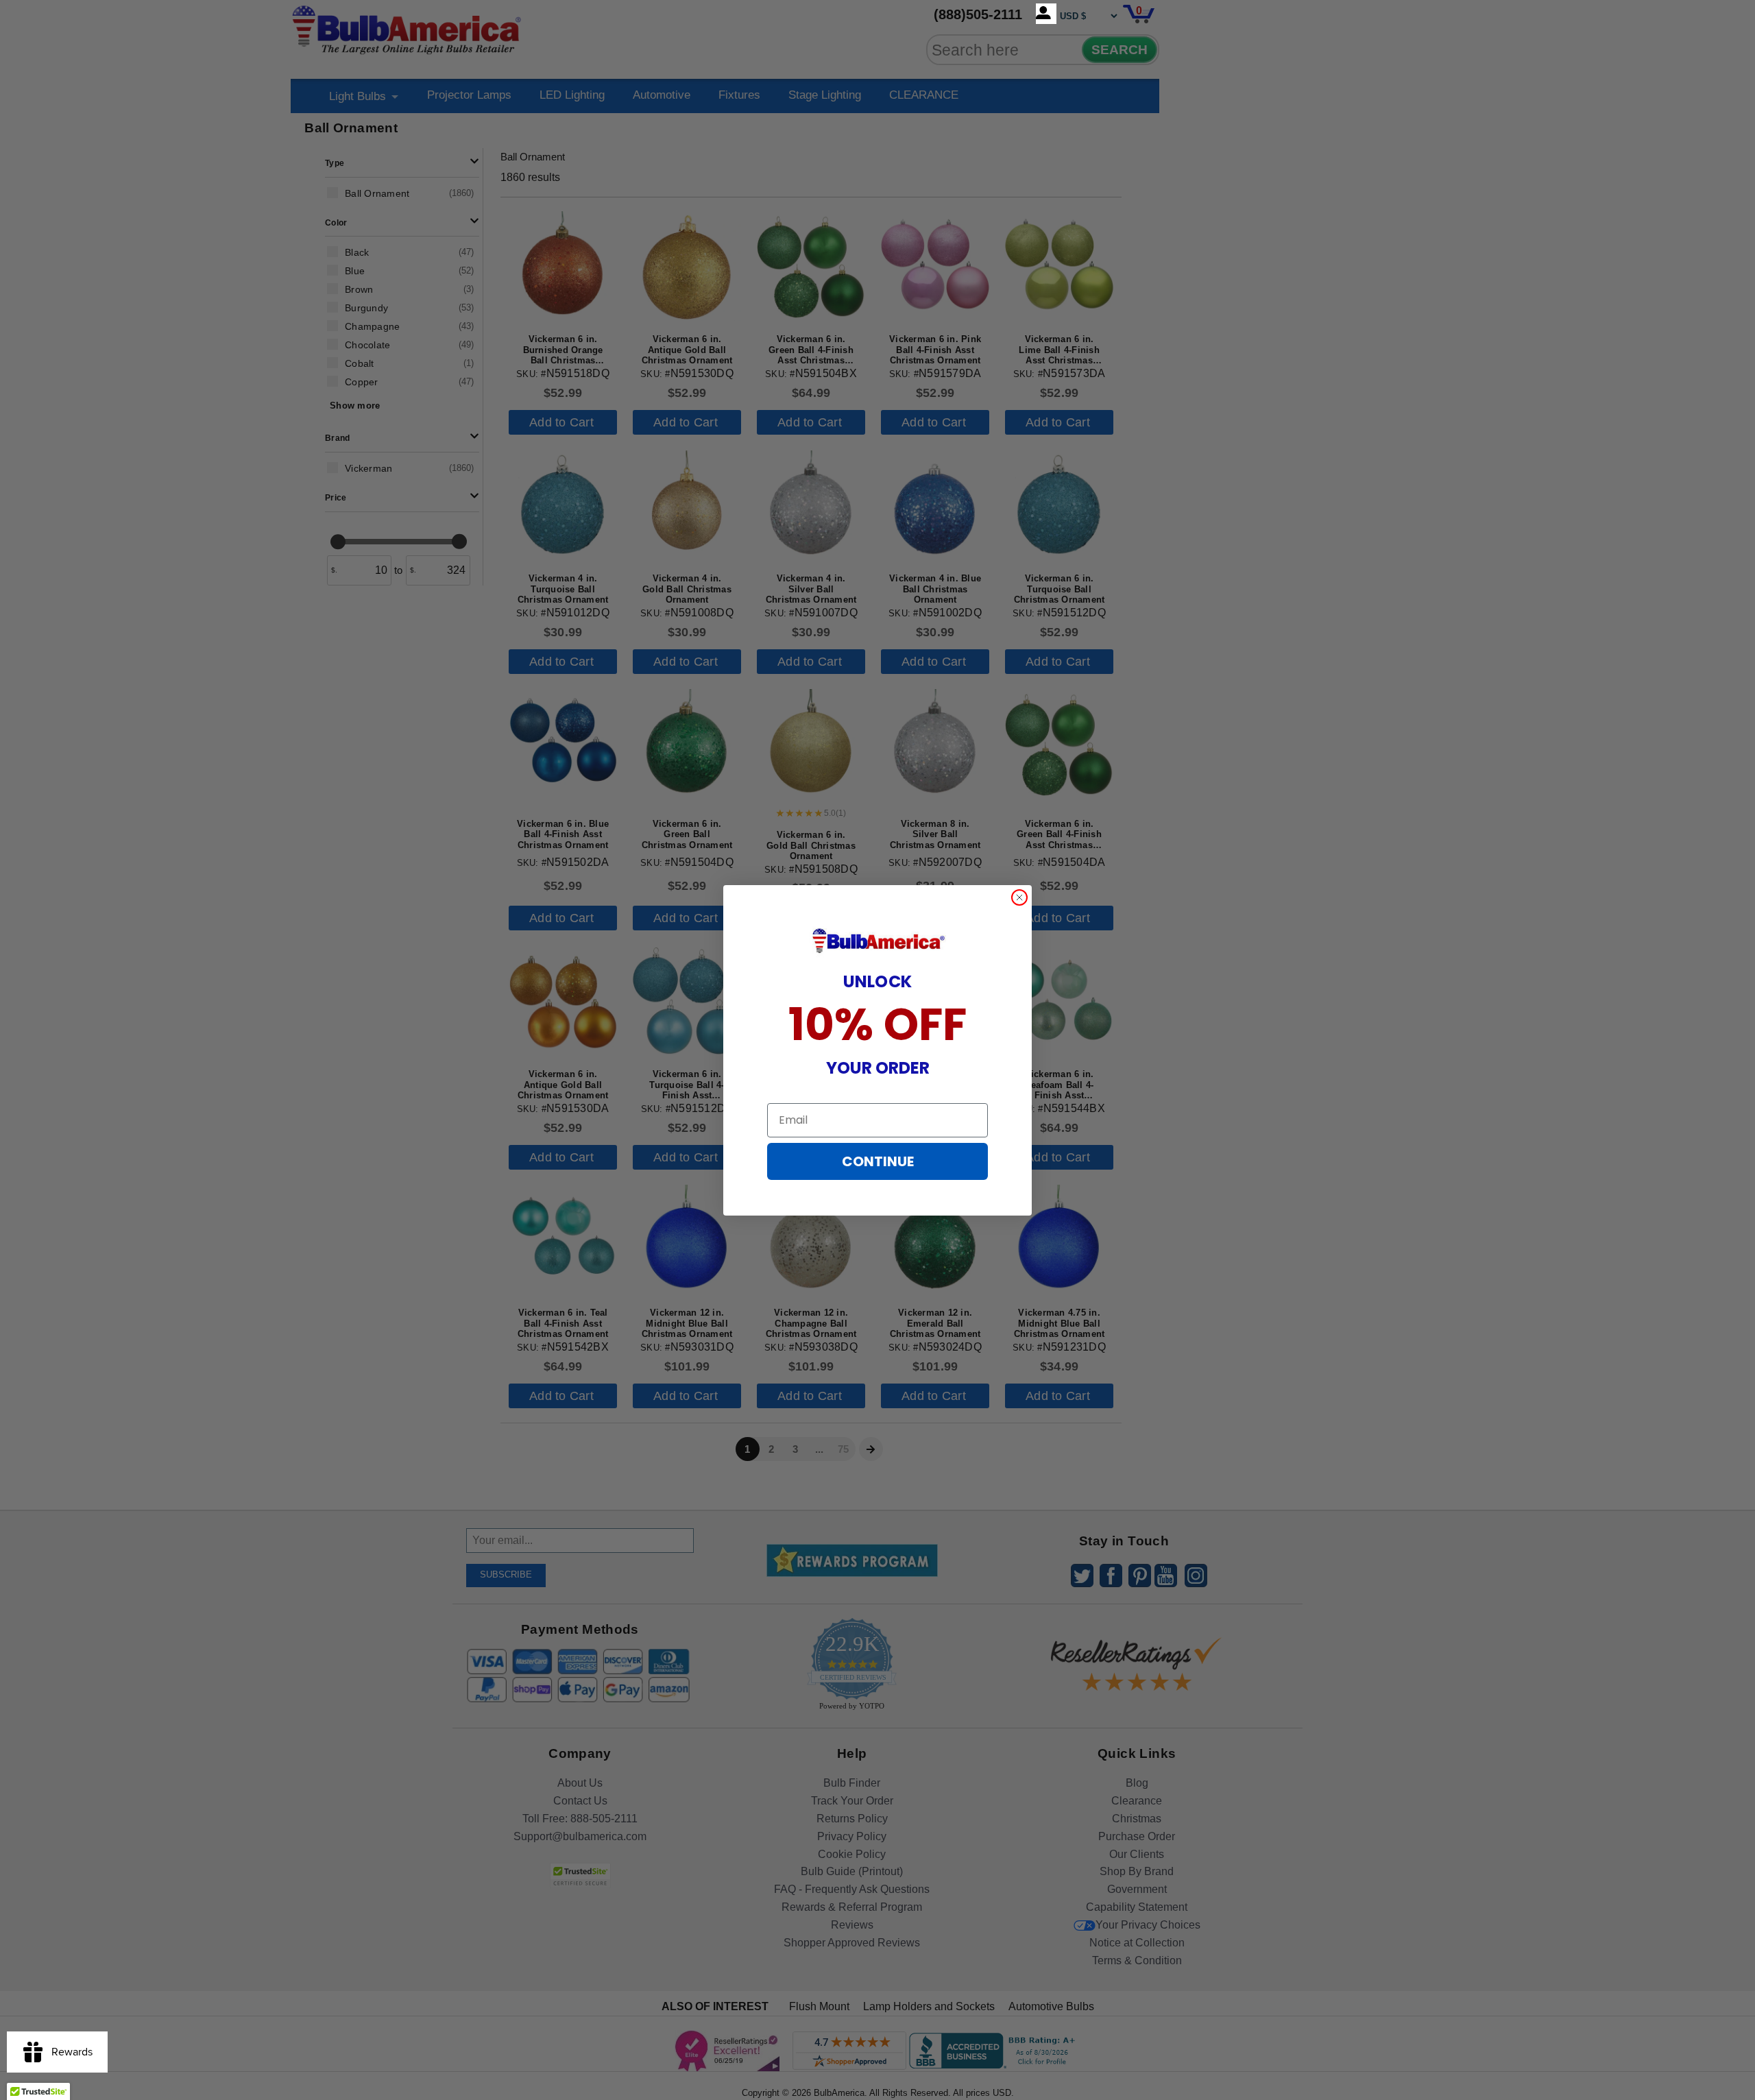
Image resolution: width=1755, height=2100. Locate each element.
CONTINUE (878, 1161)
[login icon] (1046, 14)
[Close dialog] (1019, 897)
